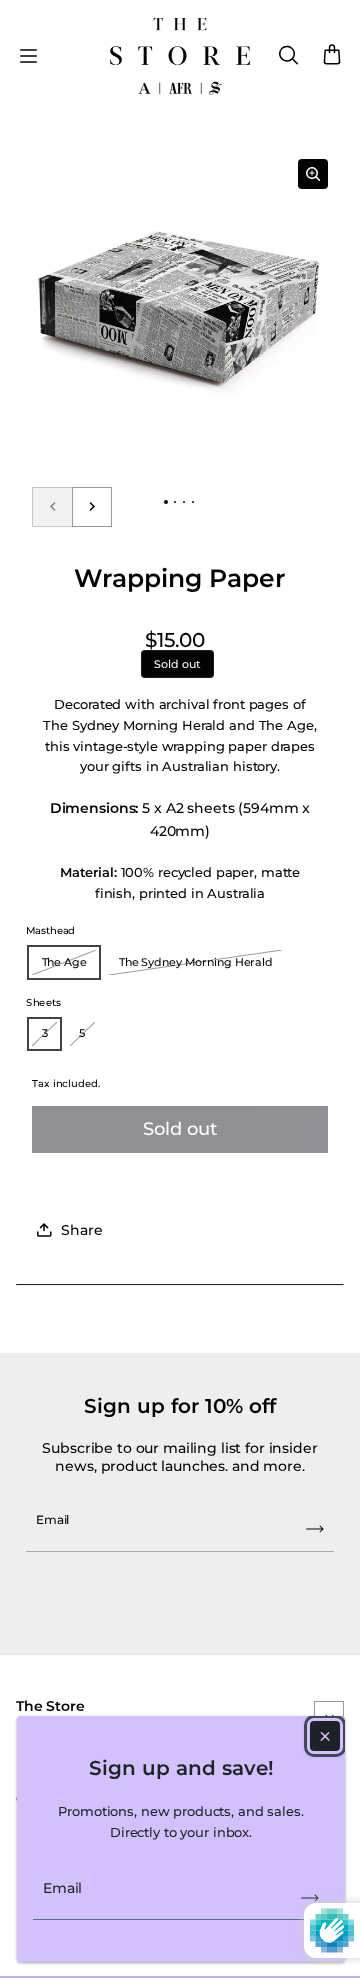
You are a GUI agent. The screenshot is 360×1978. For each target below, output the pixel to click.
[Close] (325, 1736)
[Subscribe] (310, 1898)
